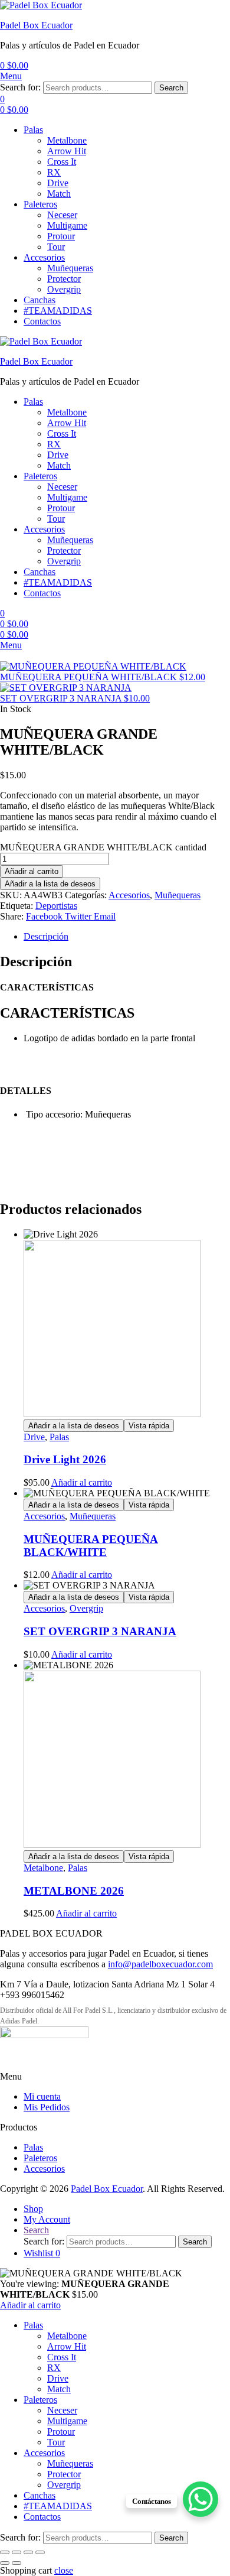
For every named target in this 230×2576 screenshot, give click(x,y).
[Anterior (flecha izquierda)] (5, 2563)
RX (54, 172)
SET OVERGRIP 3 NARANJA (100, 1631)
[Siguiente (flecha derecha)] (17, 2563)
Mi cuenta (42, 2096)
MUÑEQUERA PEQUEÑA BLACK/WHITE (91, 1546)
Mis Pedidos (47, 2107)
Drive (58, 183)
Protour (61, 236)
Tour (56, 247)
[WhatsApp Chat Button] (201, 2499)
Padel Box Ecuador (36, 25)
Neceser (62, 215)
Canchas (40, 300)
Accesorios (44, 257)
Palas (33, 130)
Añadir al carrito (32, 871)
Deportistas (56, 906)
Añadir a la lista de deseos (50, 884)
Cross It (62, 162)
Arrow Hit (67, 151)
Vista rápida (149, 1426)
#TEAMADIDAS (58, 311)
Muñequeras (70, 268)
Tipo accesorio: (54, 1114)
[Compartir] (28, 2552)
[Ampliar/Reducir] (5, 2552)
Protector (64, 279)
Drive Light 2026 (65, 1459)
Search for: (20, 87)
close (64, 2570)
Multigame (67, 225)
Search (171, 88)
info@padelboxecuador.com (160, 1964)
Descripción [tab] (46, 936)
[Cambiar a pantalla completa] (17, 2552)
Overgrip (64, 289)
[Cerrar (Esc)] (40, 2552)
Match (59, 194)
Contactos (42, 321)
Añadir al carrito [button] (82, 1482)
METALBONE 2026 (74, 1891)
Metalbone (67, 140)
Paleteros (40, 204)
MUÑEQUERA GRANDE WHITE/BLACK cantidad (103, 847)
